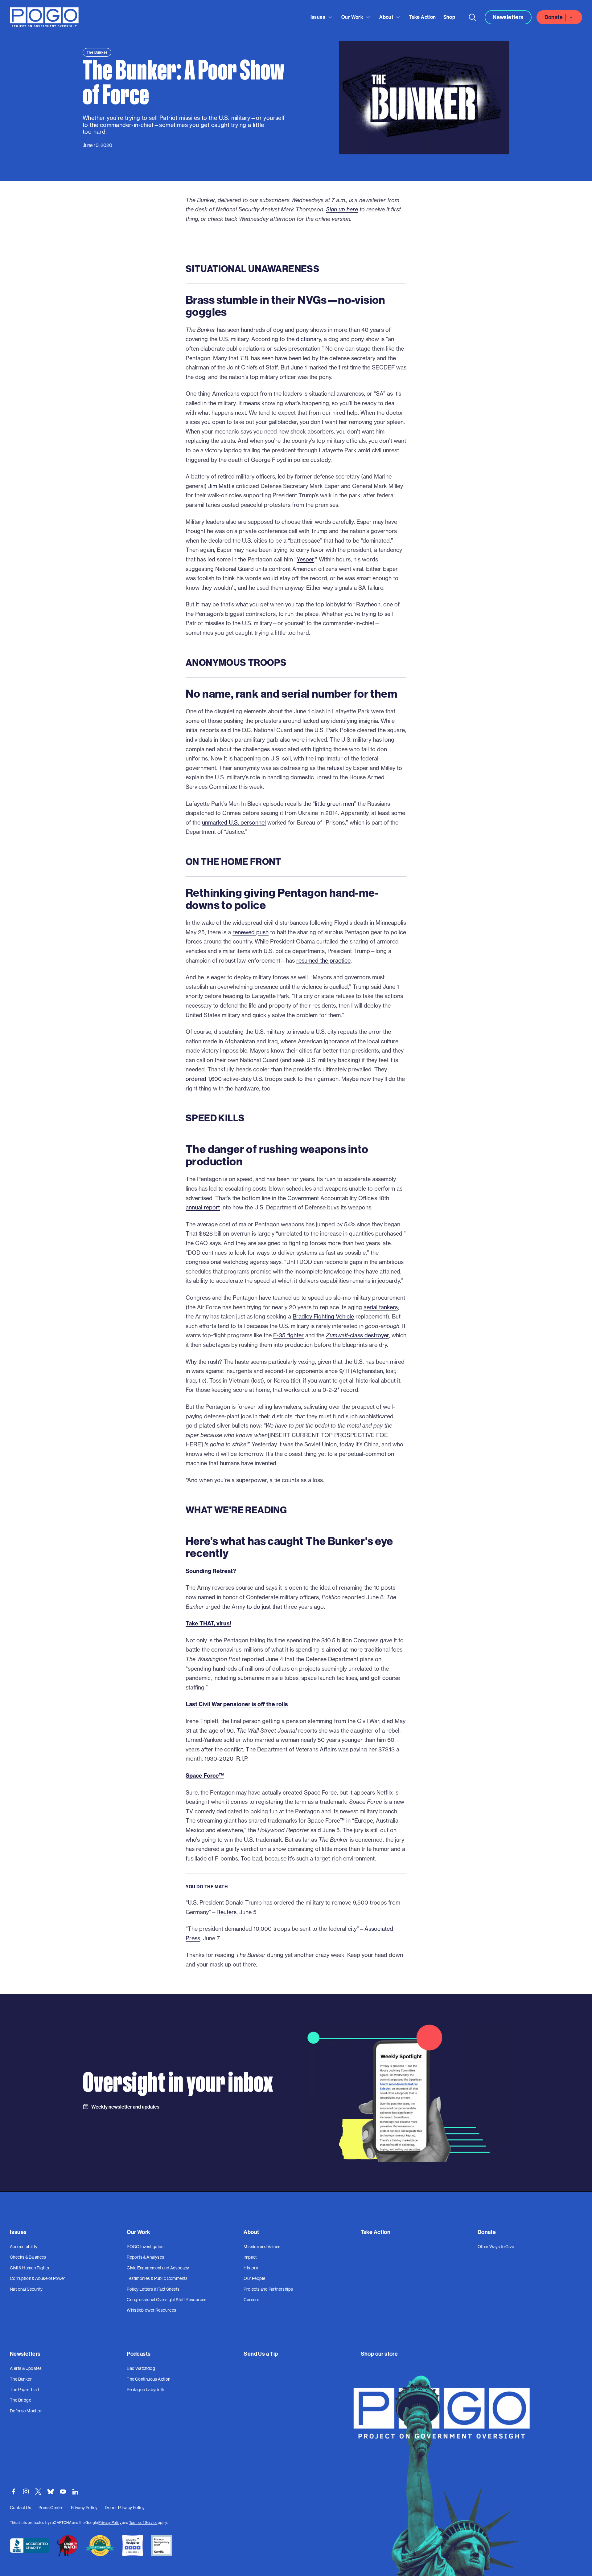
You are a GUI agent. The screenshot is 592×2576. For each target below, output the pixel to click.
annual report (203, 1207)
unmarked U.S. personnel (234, 823)
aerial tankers (381, 1307)
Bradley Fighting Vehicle (323, 1317)
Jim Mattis (221, 486)
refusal (335, 768)
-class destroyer (357, 1335)
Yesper (305, 559)
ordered (196, 1079)
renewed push (251, 932)
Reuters (226, 1912)
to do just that (264, 1607)
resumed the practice (323, 961)
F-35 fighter (288, 1335)
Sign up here (342, 209)
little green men (334, 804)
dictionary (308, 339)
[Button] (472, 17)
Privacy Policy (110, 2523)
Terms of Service (143, 2523)
